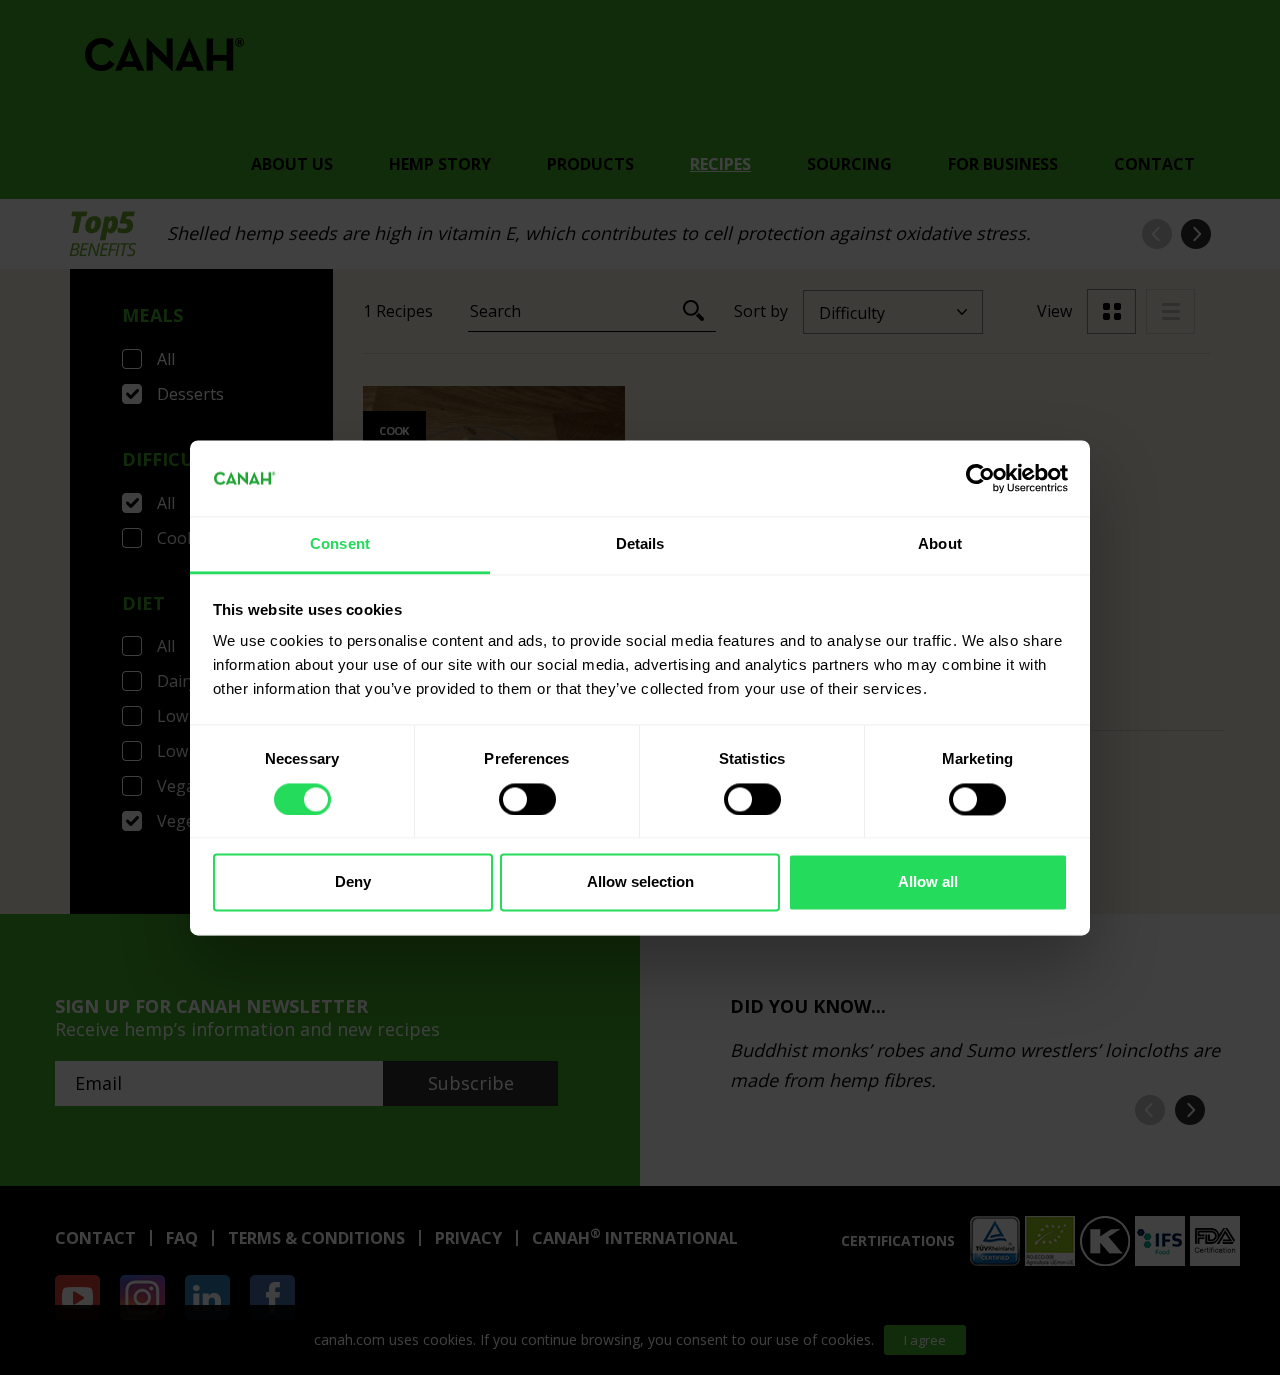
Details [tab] (640, 544)
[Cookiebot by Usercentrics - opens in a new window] (980, 478)
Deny (353, 882)
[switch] (527, 799)
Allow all (928, 882)
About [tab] (940, 544)
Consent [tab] (340, 544)
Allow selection (640, 882)
